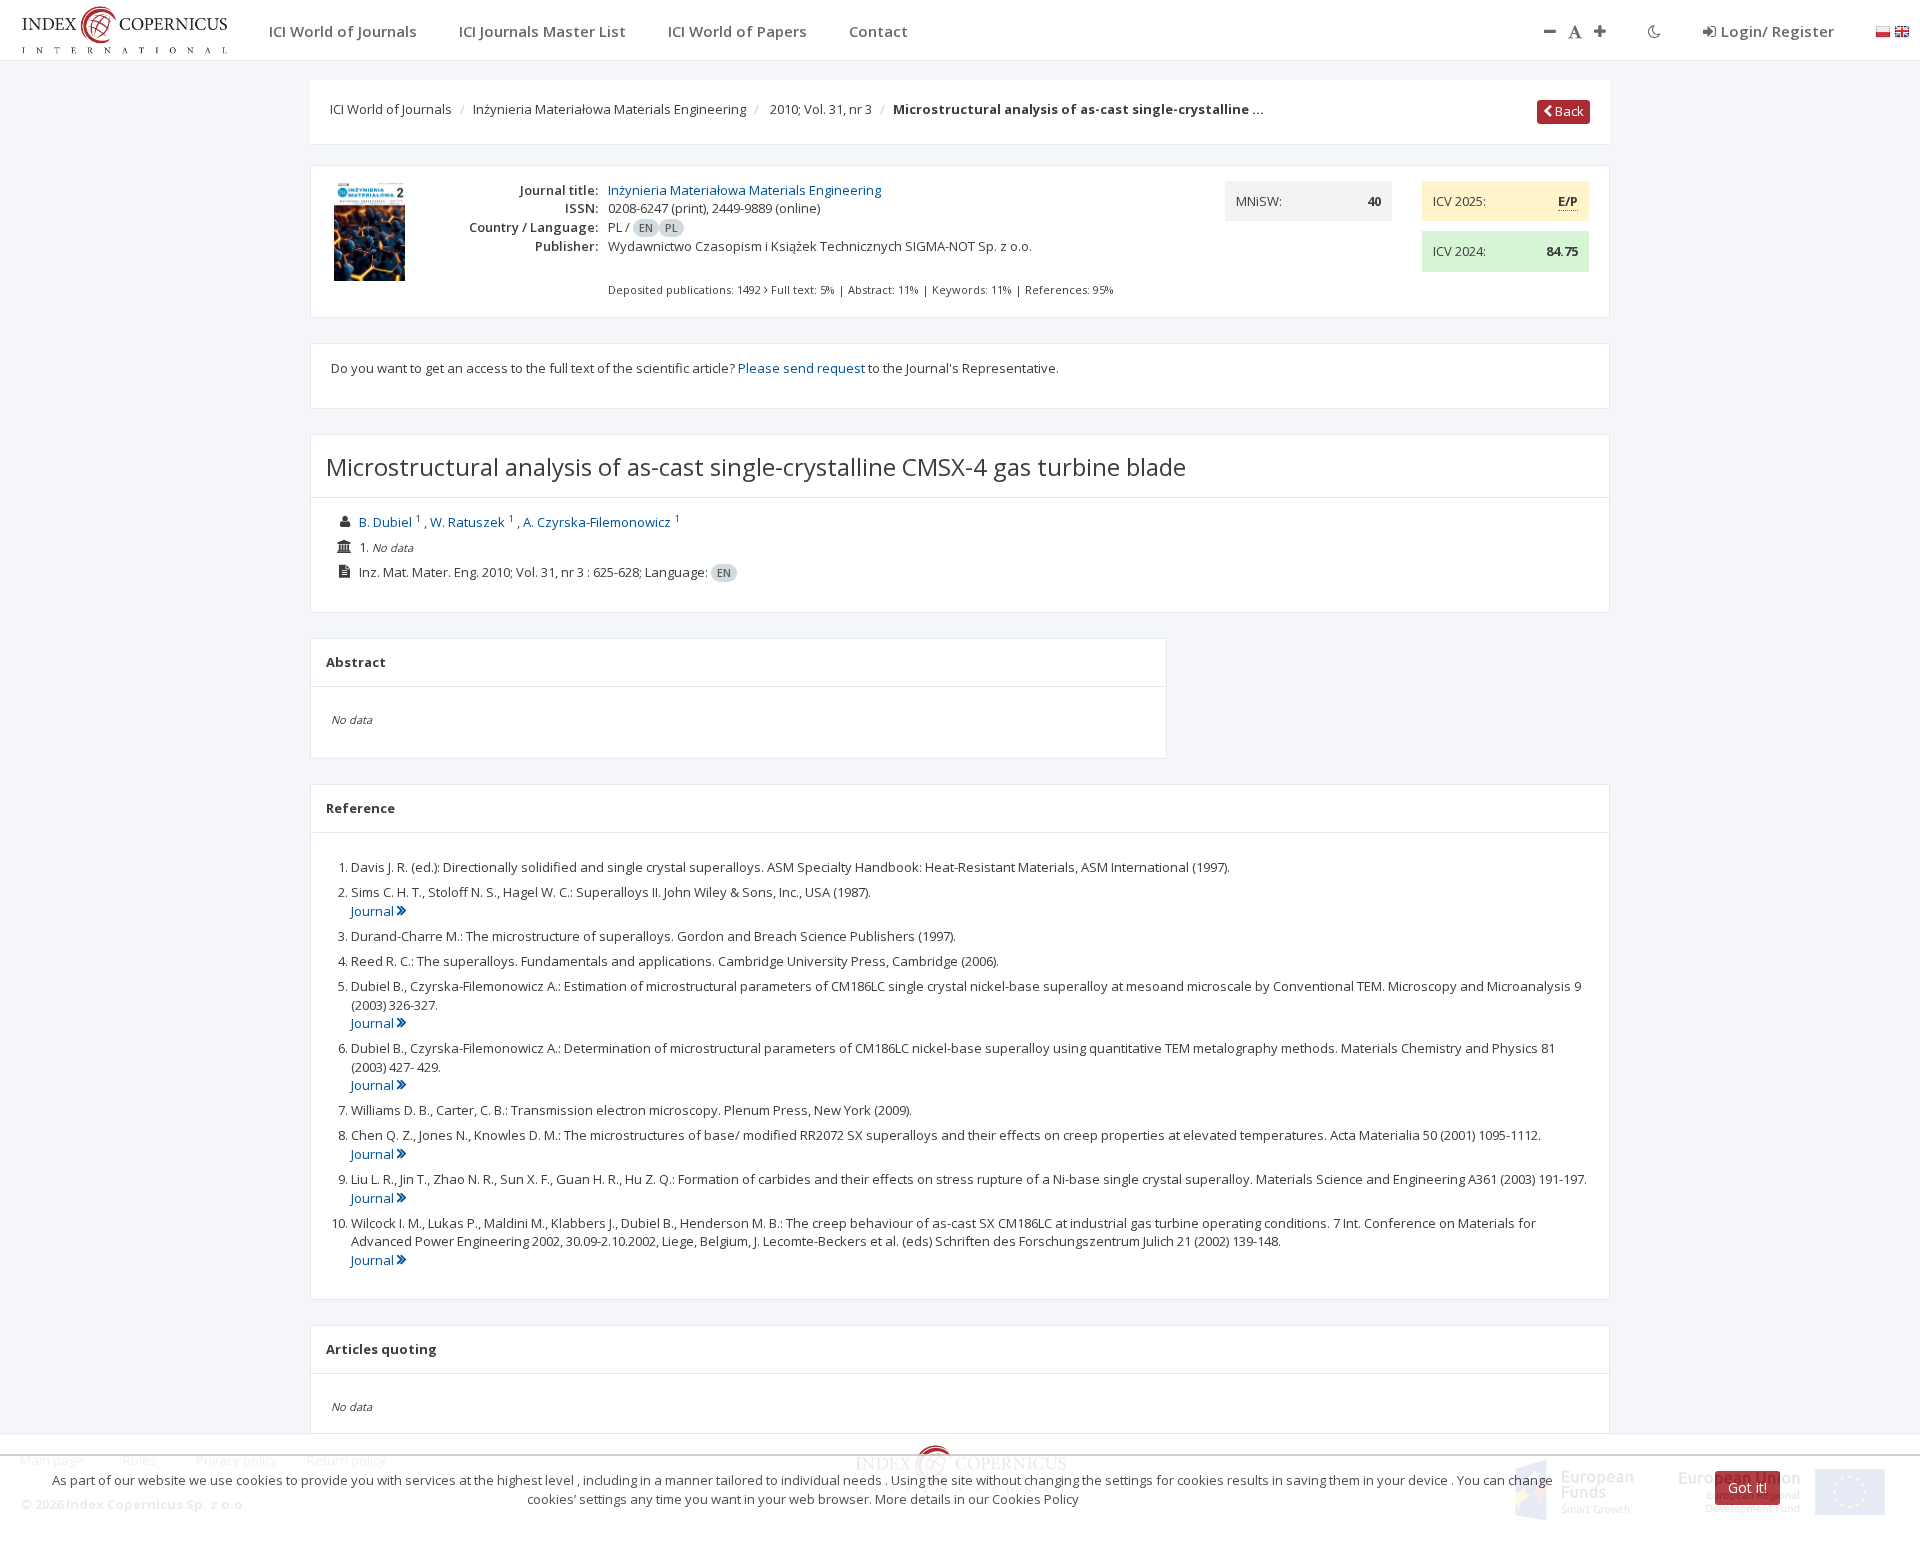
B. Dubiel (385, 522)
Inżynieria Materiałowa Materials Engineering (609, 109)
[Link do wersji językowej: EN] (1902, 30)
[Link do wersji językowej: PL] (1883, 30)
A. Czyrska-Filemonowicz (597, 522)
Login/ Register (1777, 31)
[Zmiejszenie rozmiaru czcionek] (1540, 31)
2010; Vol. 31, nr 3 (821, 109)
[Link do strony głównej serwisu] (124, 28)
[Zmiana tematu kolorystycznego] (1654, 31)
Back (1568, 111)
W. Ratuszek (467, 522)
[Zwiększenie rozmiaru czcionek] (1610, 31)
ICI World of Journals (391, 109)
